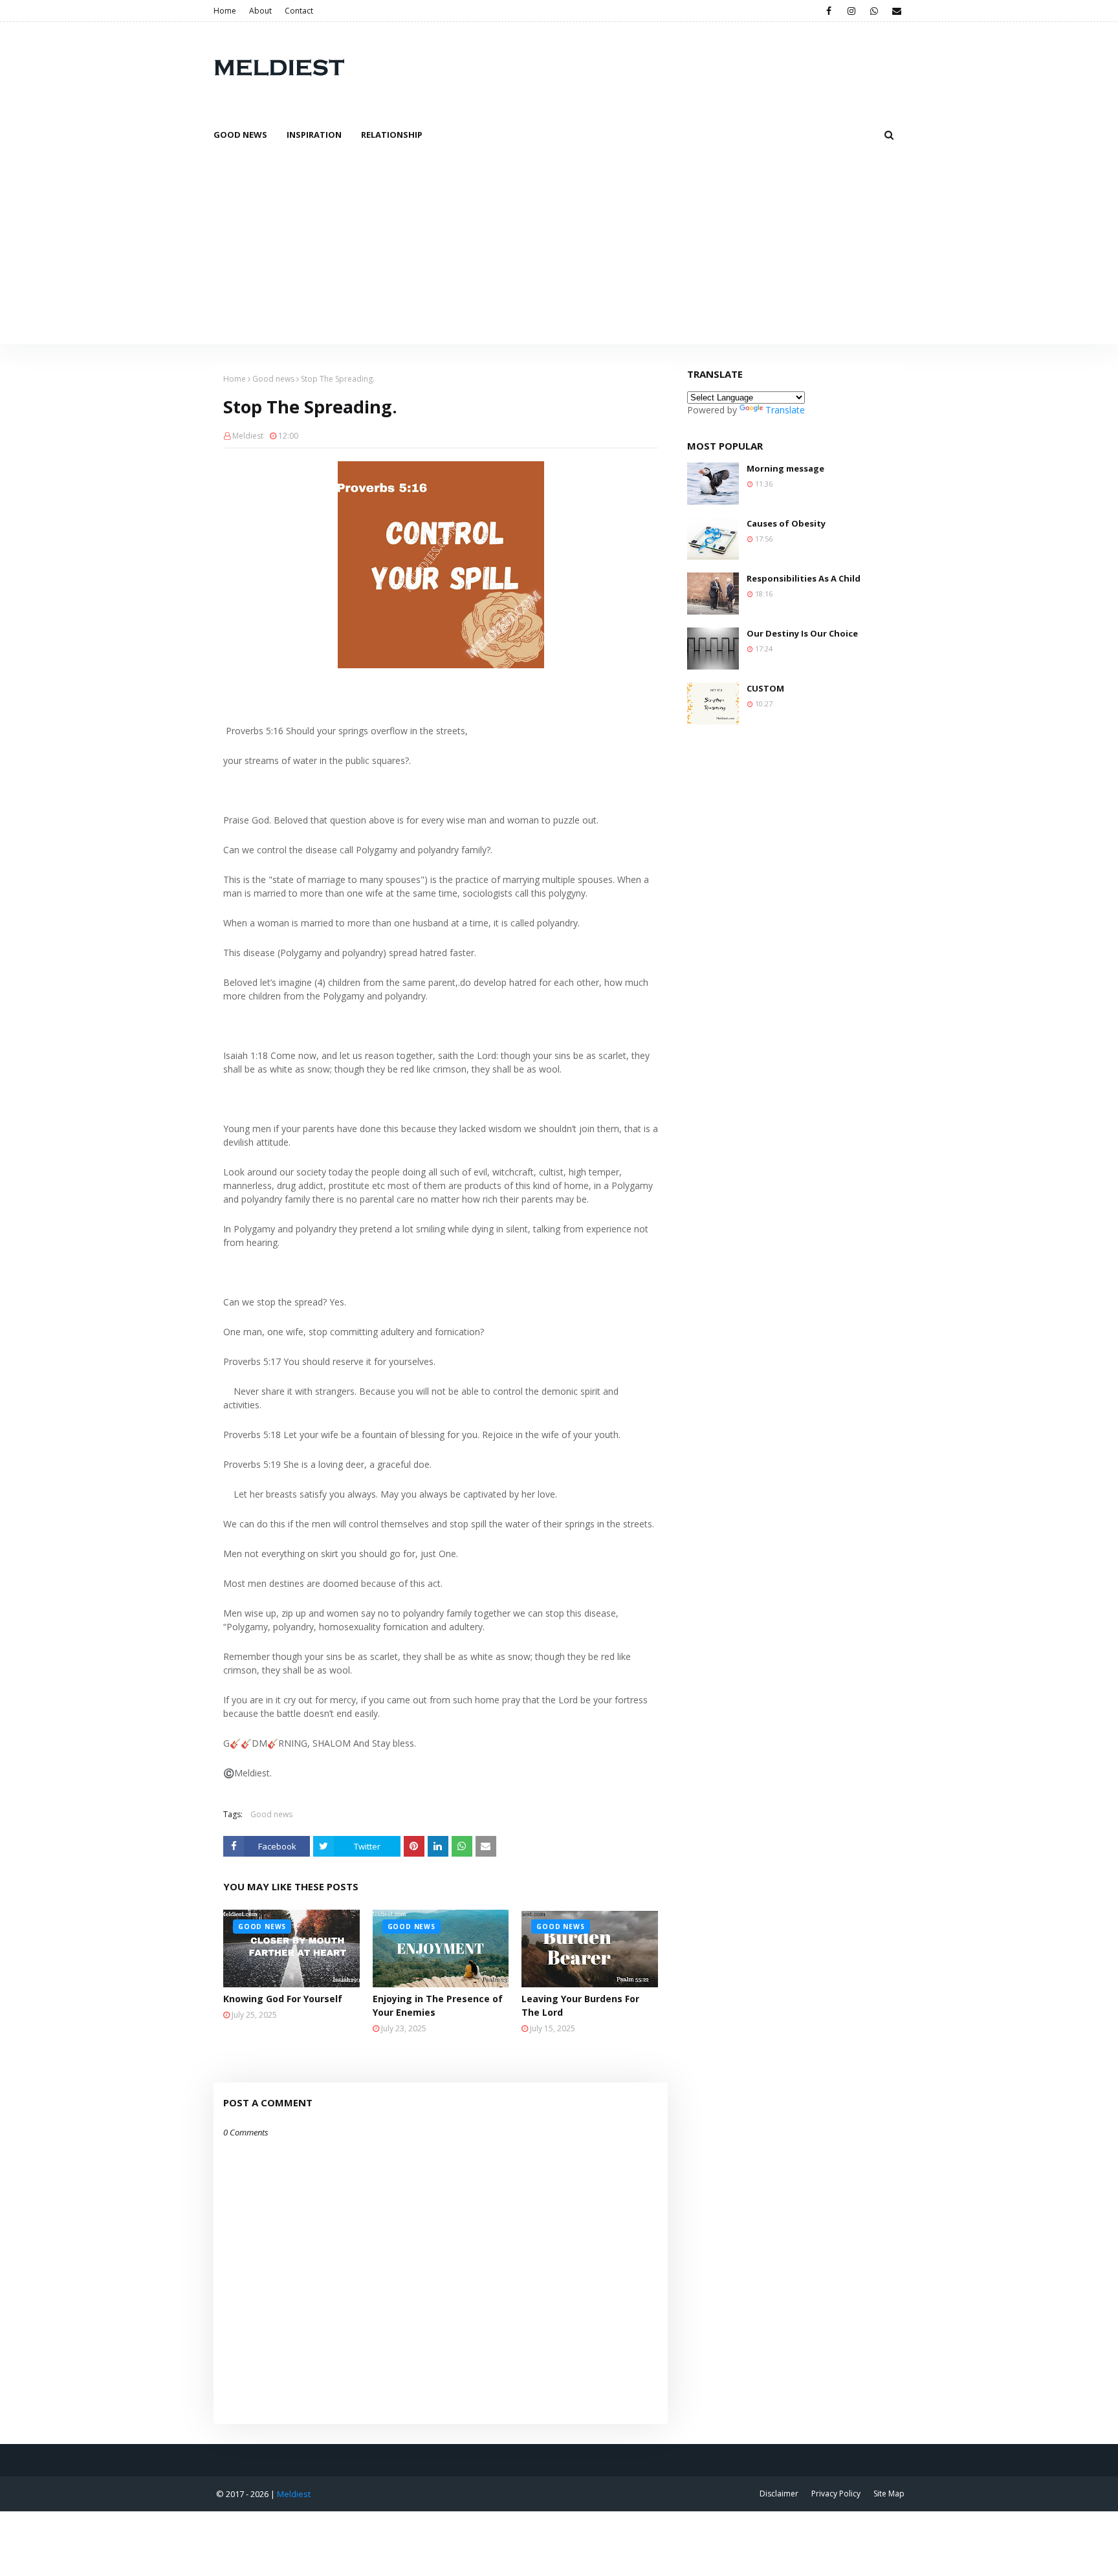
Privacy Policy (836, 2494)
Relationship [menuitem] (392, 135)
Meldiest (248, 436)
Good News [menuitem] (240, 135)
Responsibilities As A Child (804, 578)
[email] (896, 11)
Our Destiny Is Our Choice (802, 633)
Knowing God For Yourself (283, 1999)
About (260, 11)
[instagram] (851, 11)
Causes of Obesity (786, 523)
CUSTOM (765, 688)
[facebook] (828, 11)
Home (225, 11)
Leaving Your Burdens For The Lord (580, 2005)
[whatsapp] (874, 11)
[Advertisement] (559, 247)
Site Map (889, 2494)
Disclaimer (779, 2494)
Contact (299, 11)
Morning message (785, 468)
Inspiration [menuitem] (314, 135)
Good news (273, 379)
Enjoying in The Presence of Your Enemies (438, 2005)
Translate (785, 410)
